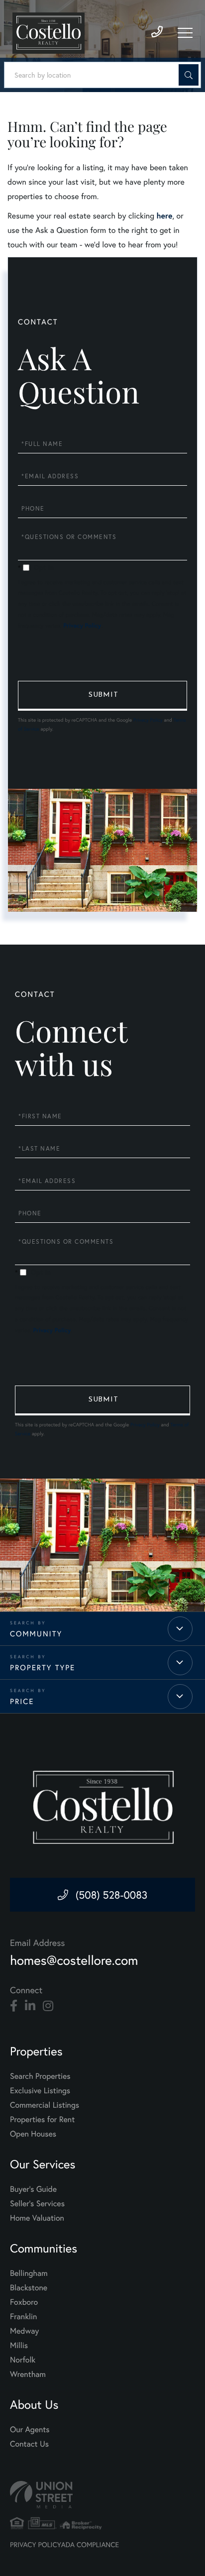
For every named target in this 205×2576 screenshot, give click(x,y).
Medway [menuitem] (24, 2331)
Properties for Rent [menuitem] (42, 2119)
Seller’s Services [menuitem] (37, 2203)
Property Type (43, 1668)
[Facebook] (14, 2006)
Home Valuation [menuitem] (37, 2218)
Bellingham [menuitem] (29, 2273)
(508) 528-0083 (112, 1895)
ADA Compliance (90, 2544)
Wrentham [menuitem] (28, 2374)
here (164, 216)
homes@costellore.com (74, 1960)
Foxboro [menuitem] (24, 2302)
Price (22, 1702)
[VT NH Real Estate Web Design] (102, 2495)
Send (102, 696)
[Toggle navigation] (185, 33)
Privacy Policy (82, 626)
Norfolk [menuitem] (23, 2360)
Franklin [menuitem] (23, 2316)
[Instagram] (48, 2006)
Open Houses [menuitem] (33, 2134)
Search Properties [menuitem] (40, 2076)
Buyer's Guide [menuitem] (33, 2189)
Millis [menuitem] (19, 2345)
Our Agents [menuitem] (30, 2429)
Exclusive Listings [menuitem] (40, 2091)
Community (36, 1634)
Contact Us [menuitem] (29, 2444)
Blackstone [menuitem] (29, 2288)
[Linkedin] (30, 2006)
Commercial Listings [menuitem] (45, 2105)
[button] (189, 75)
